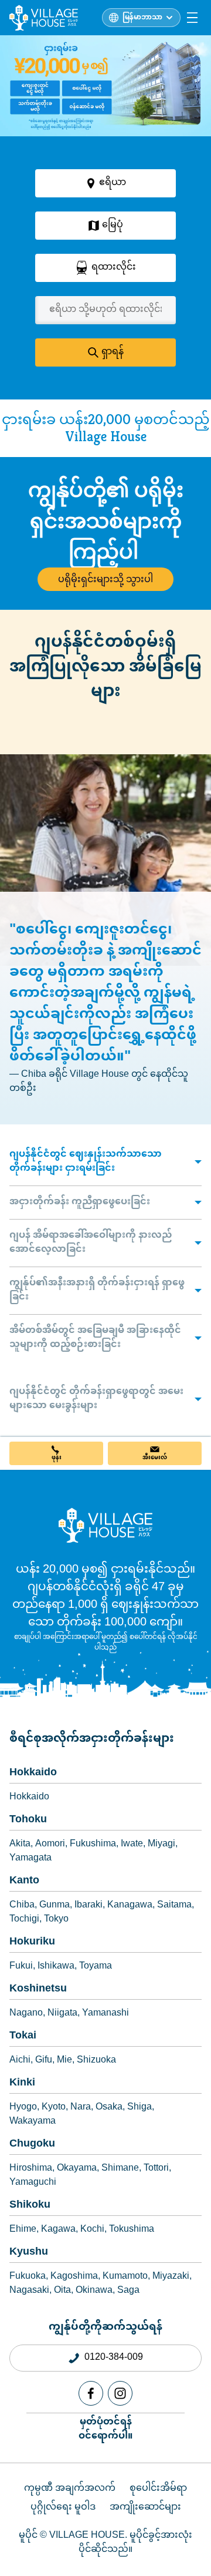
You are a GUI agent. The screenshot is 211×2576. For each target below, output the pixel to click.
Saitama (174, 1906)
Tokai (23, 2036)
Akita (20, 1845)
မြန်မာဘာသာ (142, 18)
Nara (81, 2108)
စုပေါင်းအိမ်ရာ (158, 2489)
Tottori (156, 2169)
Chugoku (32, 2144)
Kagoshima (74, 2277)
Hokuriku (32, 1942)
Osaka (109, 2108)
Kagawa (58, 2230)
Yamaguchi (33, 2183)
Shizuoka (96, 2061)
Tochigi (24, 1920)
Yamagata (30, 1859)
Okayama (77, 2169)
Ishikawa (56, 1967)
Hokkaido (33, 1773)
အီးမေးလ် (155, 1458)
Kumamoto (125, 2277)
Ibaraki (89, 1906)
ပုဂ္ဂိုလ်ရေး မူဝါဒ (63, 2508)
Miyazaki (171, 2277)
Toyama (96, 1967)
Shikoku (30, 2205)
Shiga (139, 2108)
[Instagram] (120, 2393)
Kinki (22, 2083)
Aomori (50, 1845)
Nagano (26, 2014)
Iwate (132, 1845)
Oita (62, 2291)
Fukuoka (28, 2277)
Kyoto (54, 2108)
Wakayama (33, 2122)
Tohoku (28, 1820)
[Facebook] (91, 2393)
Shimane (120, 2169)
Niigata (62, 2014)
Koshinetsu (38, 1989)
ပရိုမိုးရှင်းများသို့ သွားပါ (105, 579)
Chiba (22, 1906)
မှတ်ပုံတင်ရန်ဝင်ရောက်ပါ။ (105, 2429)
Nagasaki (29, 2291)
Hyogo (23, 2108)
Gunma (55, 1906)
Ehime (23, 2230)
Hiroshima (31, 2169)
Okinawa (94, 2291)
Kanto (24, 1881)
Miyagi (161, 1845)
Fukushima (93, 1845)
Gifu (44, 2061)
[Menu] (192, 18)
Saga (128, 2291)
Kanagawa (130, 1906)
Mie (64, 2061)
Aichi (20, 2061)
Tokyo (56, 1920)
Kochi (92, 2230)
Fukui (21, 1967)
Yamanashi (105, 2014)
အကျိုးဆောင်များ (145, 2508)
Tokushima (132, 2230)
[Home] (105, 1525)
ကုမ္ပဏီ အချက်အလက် (70, 2489)
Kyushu (29, 2252)
